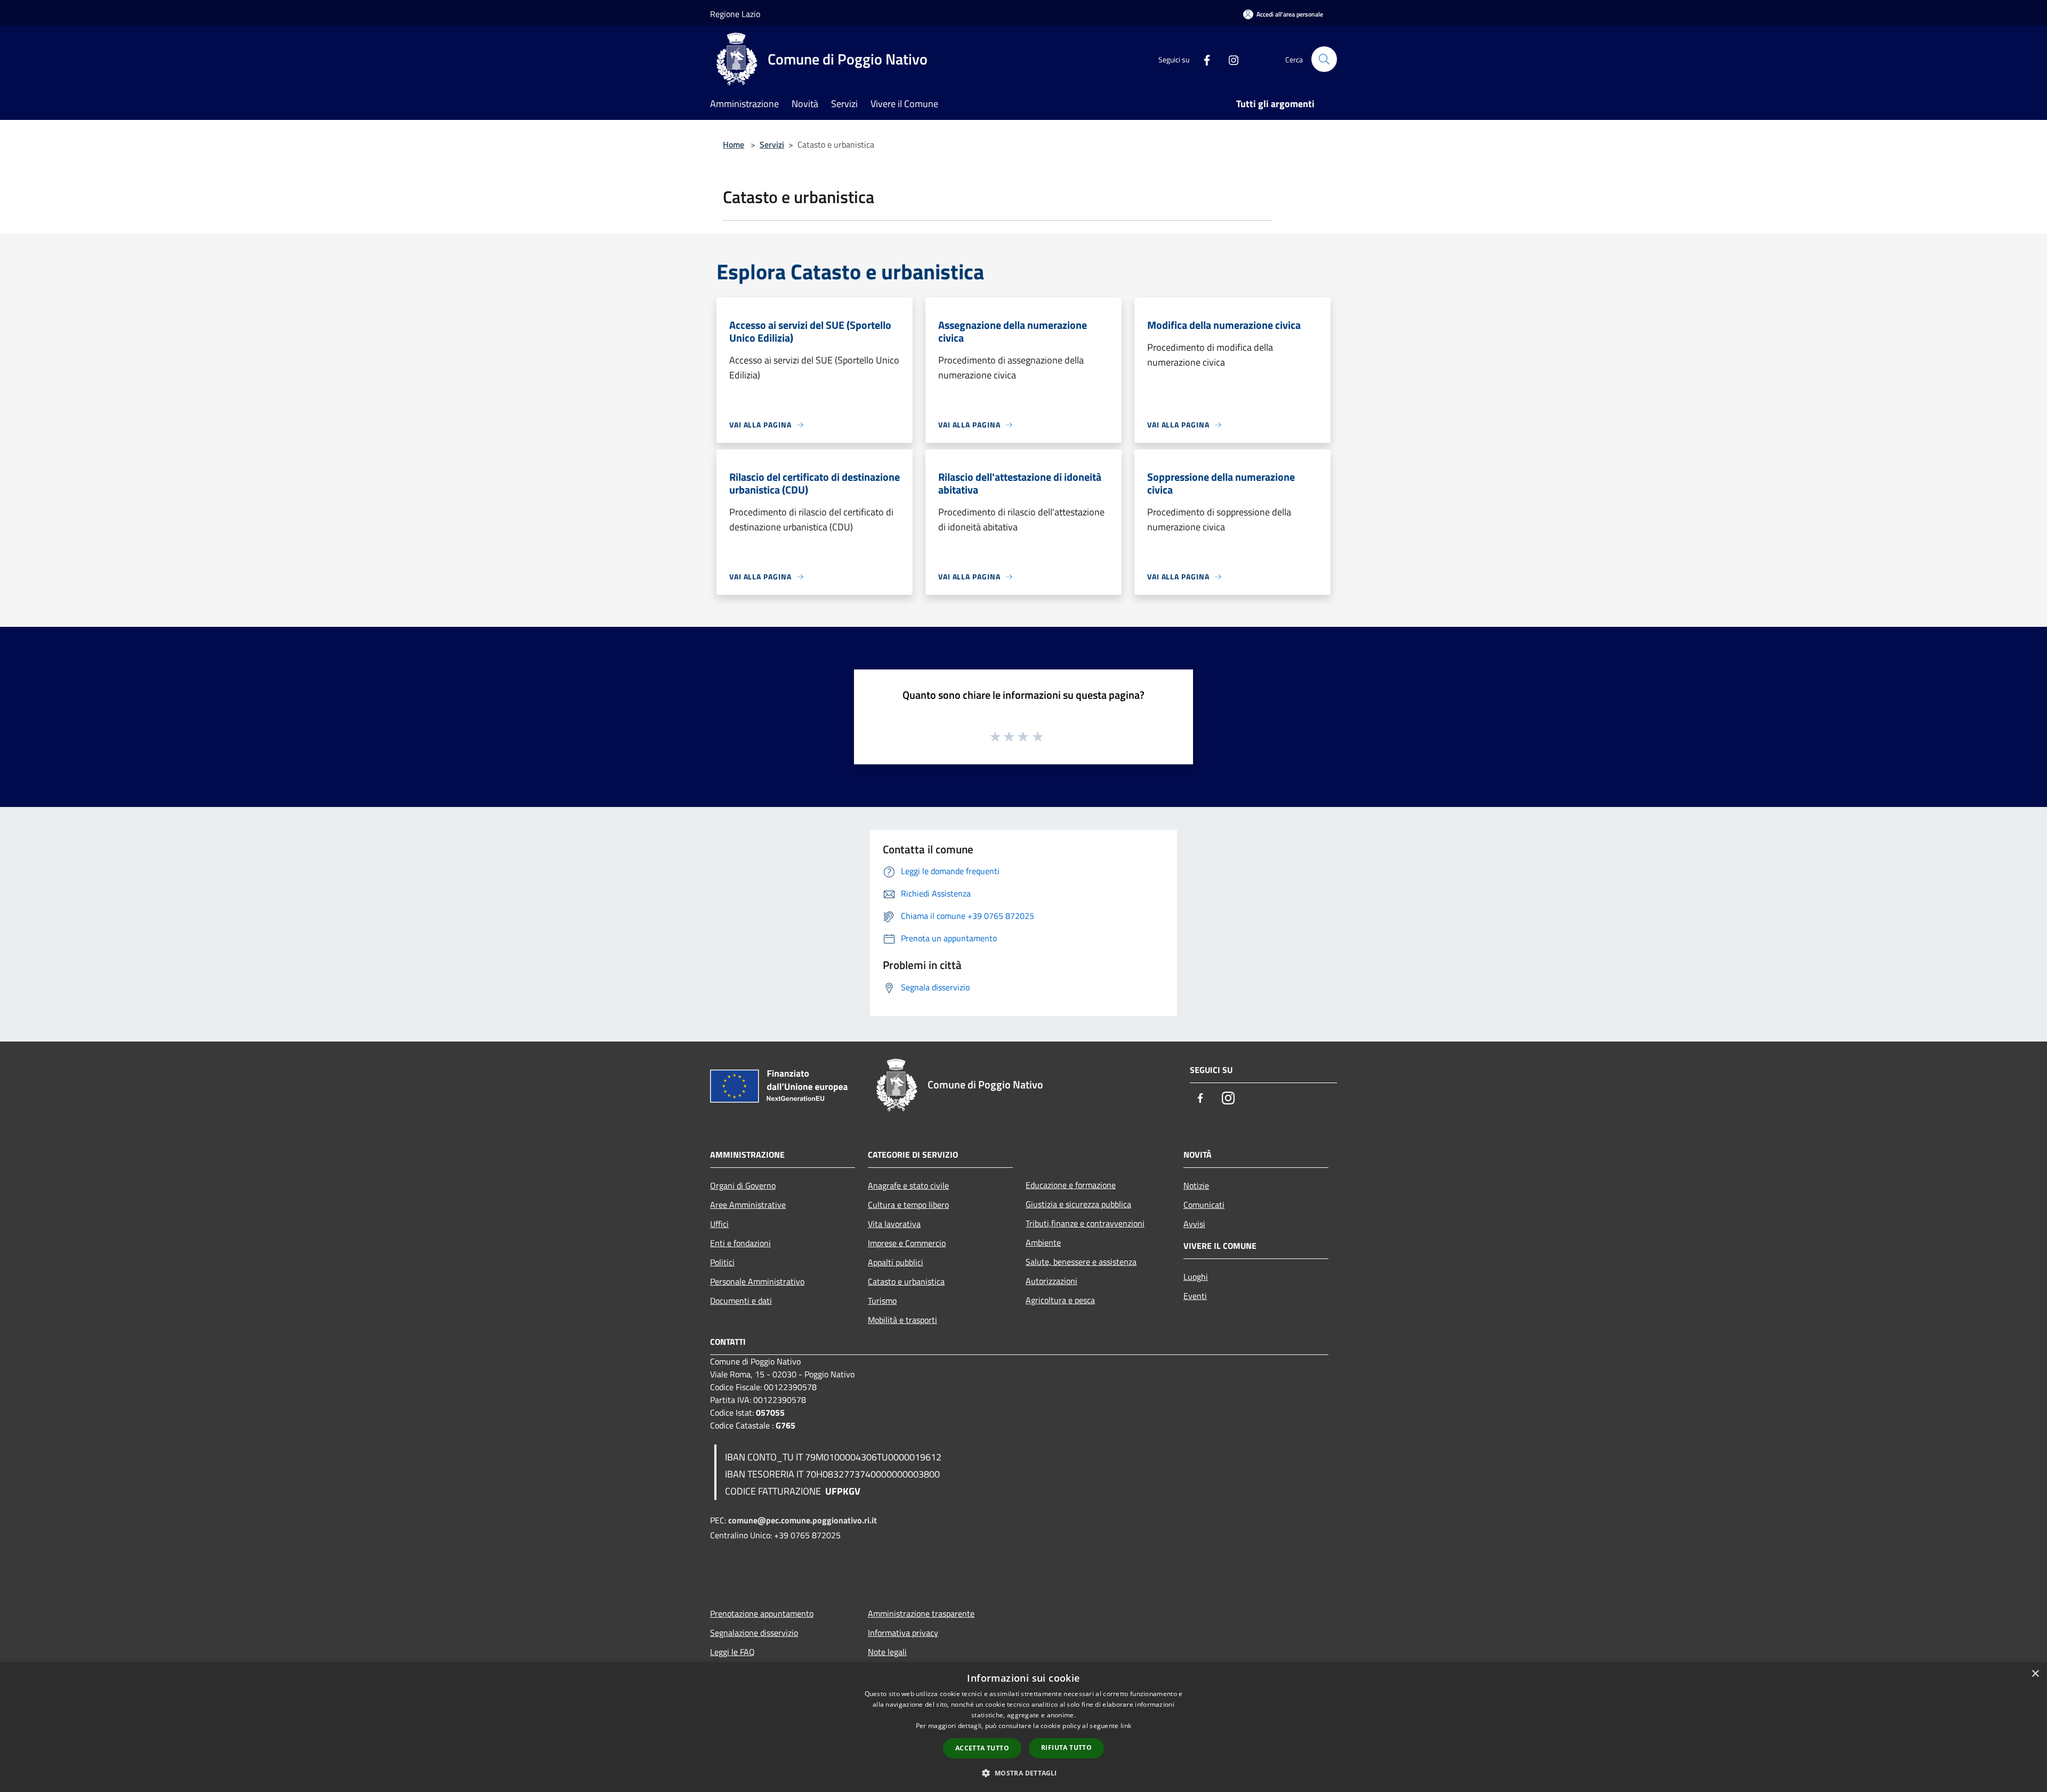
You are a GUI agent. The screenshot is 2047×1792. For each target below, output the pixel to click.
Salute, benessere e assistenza (1081, 1262)
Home (734, 144)
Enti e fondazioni (740, 1243)
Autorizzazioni (1051, 1281)
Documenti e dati (741, 1301)
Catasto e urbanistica (906, 1281)
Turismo (882, 1301)
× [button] (2035, 1674)
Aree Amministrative (748, 1205)
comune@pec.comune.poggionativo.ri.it (803, 1520)
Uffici (719, 1224)
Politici (722, 1262)
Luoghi (1196, 1277)
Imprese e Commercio (907, 1243)
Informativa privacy (903, 1633)
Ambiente (1043, 1242)
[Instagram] (1229, 59)
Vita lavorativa (894, 1224)
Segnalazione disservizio (754, 1633)
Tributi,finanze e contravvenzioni (1085, 1223)
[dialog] (1023, 1727)
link (1126, 1726)
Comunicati (1204, 1205)
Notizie (1196, 1185)
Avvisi (1194, 1224)
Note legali (887, 1652)
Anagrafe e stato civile (908, 1185)
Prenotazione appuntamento (762, 1613)
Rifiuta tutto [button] (1066, 1747)
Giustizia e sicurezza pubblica (1078, 1204)
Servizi (772, 144)
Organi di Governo (743, 1185)
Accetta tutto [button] (982, 1748)
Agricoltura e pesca (1060, 1300)
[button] (1023, 1773)
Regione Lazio (735, 14)
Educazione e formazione (1071, 1185)
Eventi (1195, 1296)
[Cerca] (1324, 59)
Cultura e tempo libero (908, 1205)
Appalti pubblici (896, 1262)
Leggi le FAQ (732, 1652)
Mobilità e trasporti (902, 1320)
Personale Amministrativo (757, 1281)
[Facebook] (1203, 59)
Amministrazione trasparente (921, 1613)
